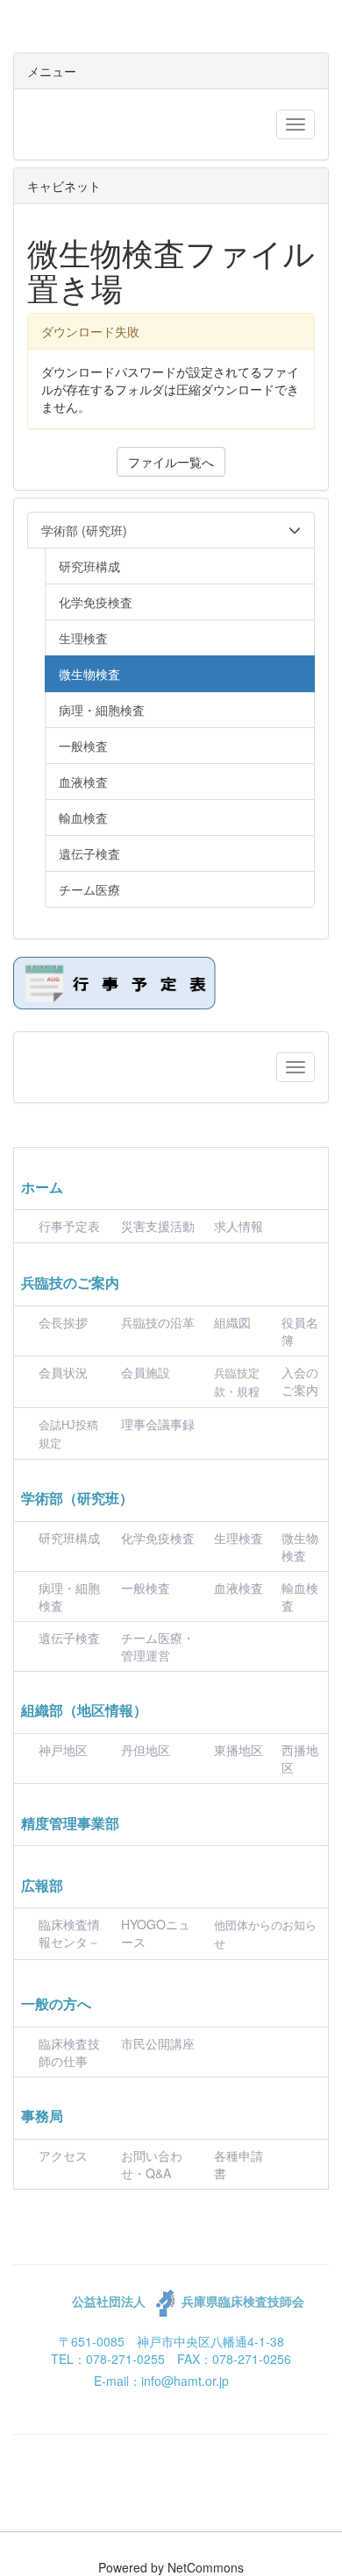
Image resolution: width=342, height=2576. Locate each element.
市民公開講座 (158, 2043)
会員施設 (146, 1372)
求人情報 (239, 1226)
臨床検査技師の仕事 (69, 2052)
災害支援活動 (158, 1226)
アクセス (63, 2155)
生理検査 (239, 1538)
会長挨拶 (63, 1322)
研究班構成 (69, 1538)
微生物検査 (300, 1546)
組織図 (232, 1322)
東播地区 (239, 1750)
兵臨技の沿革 (158, 1322)
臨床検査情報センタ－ (69, 1933)
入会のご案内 (300, 1381)
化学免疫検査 (158, 1538)
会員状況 (63, 1372)
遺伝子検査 (69, 1638)
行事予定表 (69, 1226)
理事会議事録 (158, 1424)
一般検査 (146, 1588)
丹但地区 (146, 1750)
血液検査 (239, 1588)
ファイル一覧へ (171, 462)
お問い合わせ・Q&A (152, 2164)
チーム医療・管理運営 (158, 1646)
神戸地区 (63, 1750)
